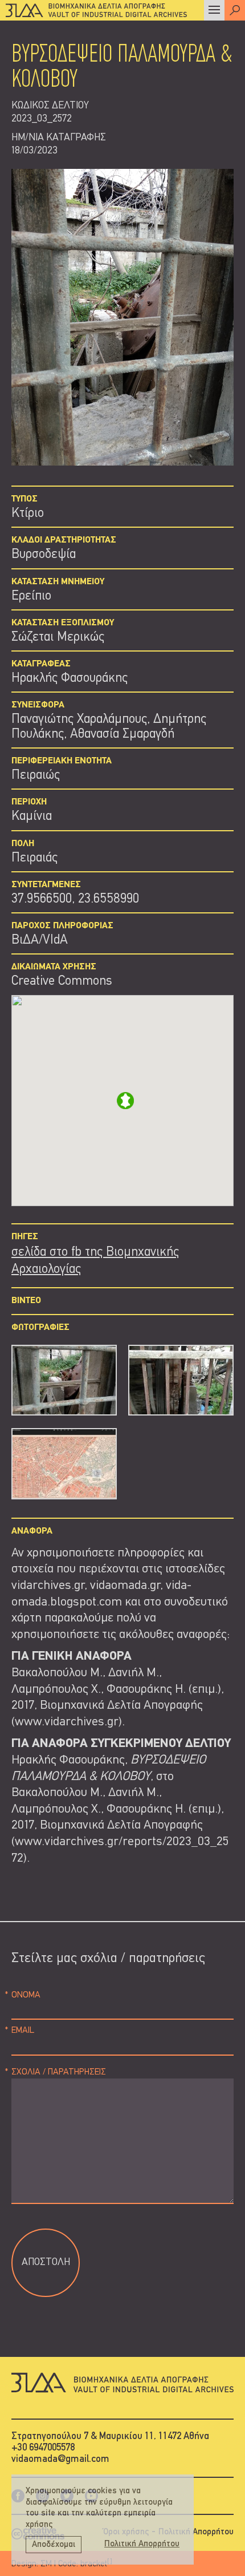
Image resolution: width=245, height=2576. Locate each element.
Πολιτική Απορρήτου (196, 2532)
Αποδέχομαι (54, 2545)
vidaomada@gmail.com (60, 2459)
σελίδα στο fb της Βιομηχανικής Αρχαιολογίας (95, 1261)
